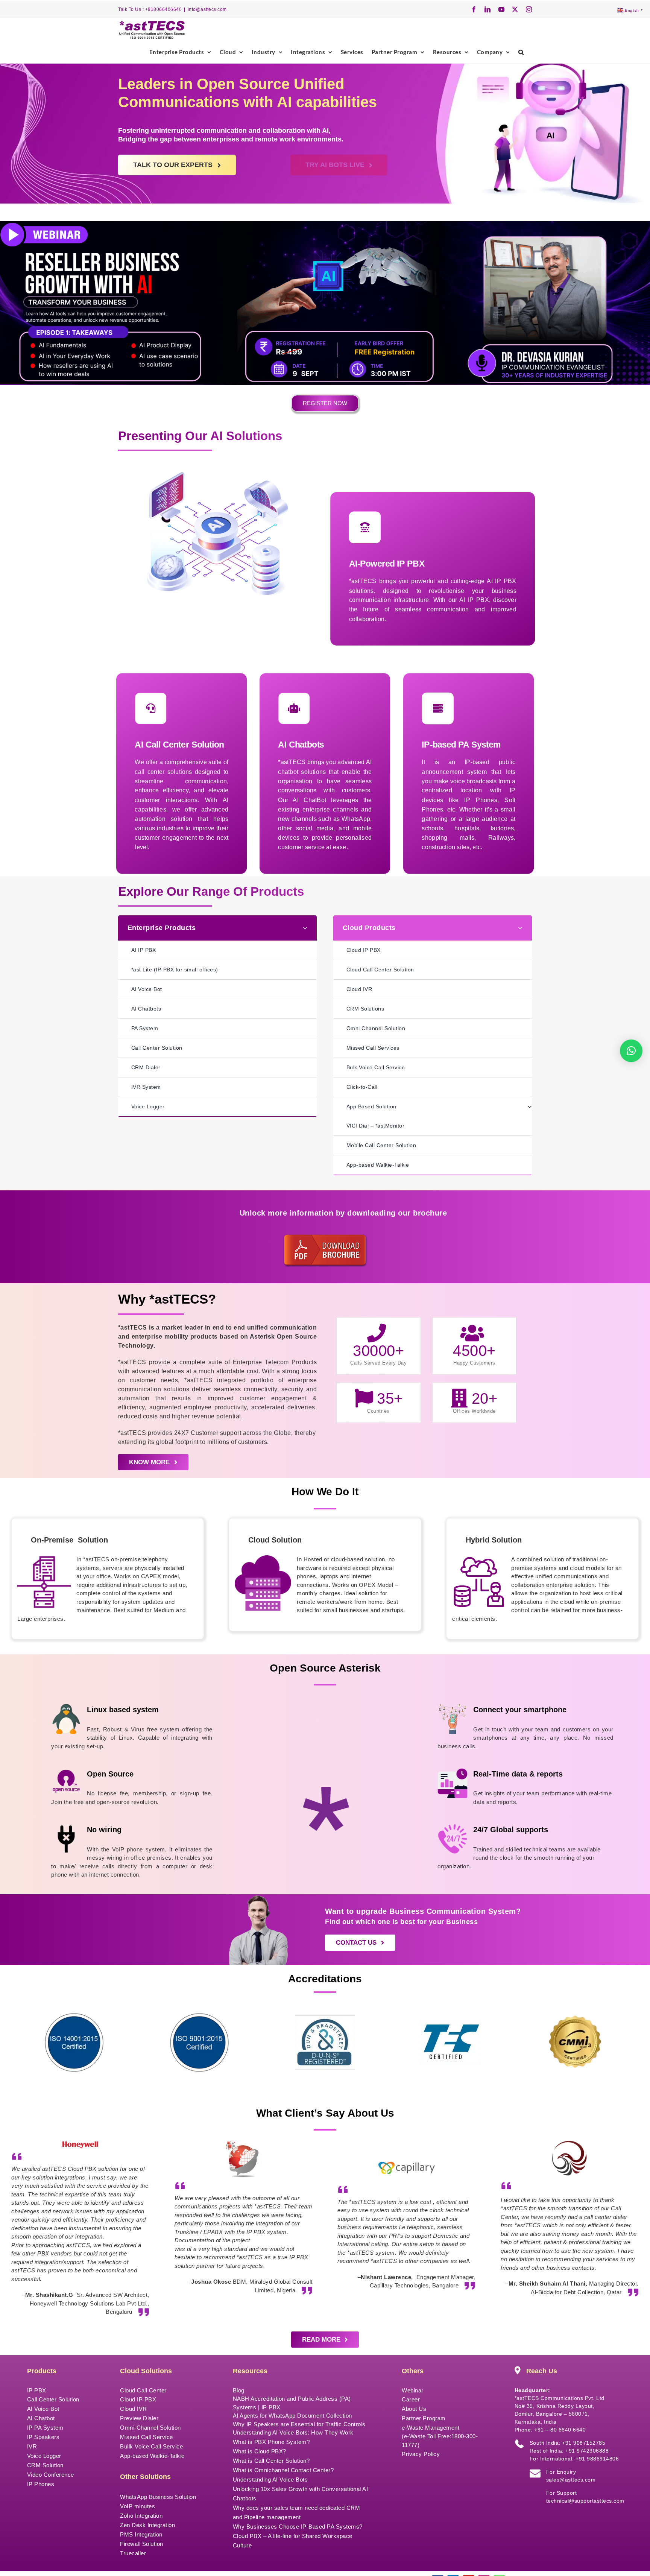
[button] (521, 52)
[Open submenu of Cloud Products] (523, 928)
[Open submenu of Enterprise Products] (308, 928)
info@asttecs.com (207, 9)
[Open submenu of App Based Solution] (530, 1107)
